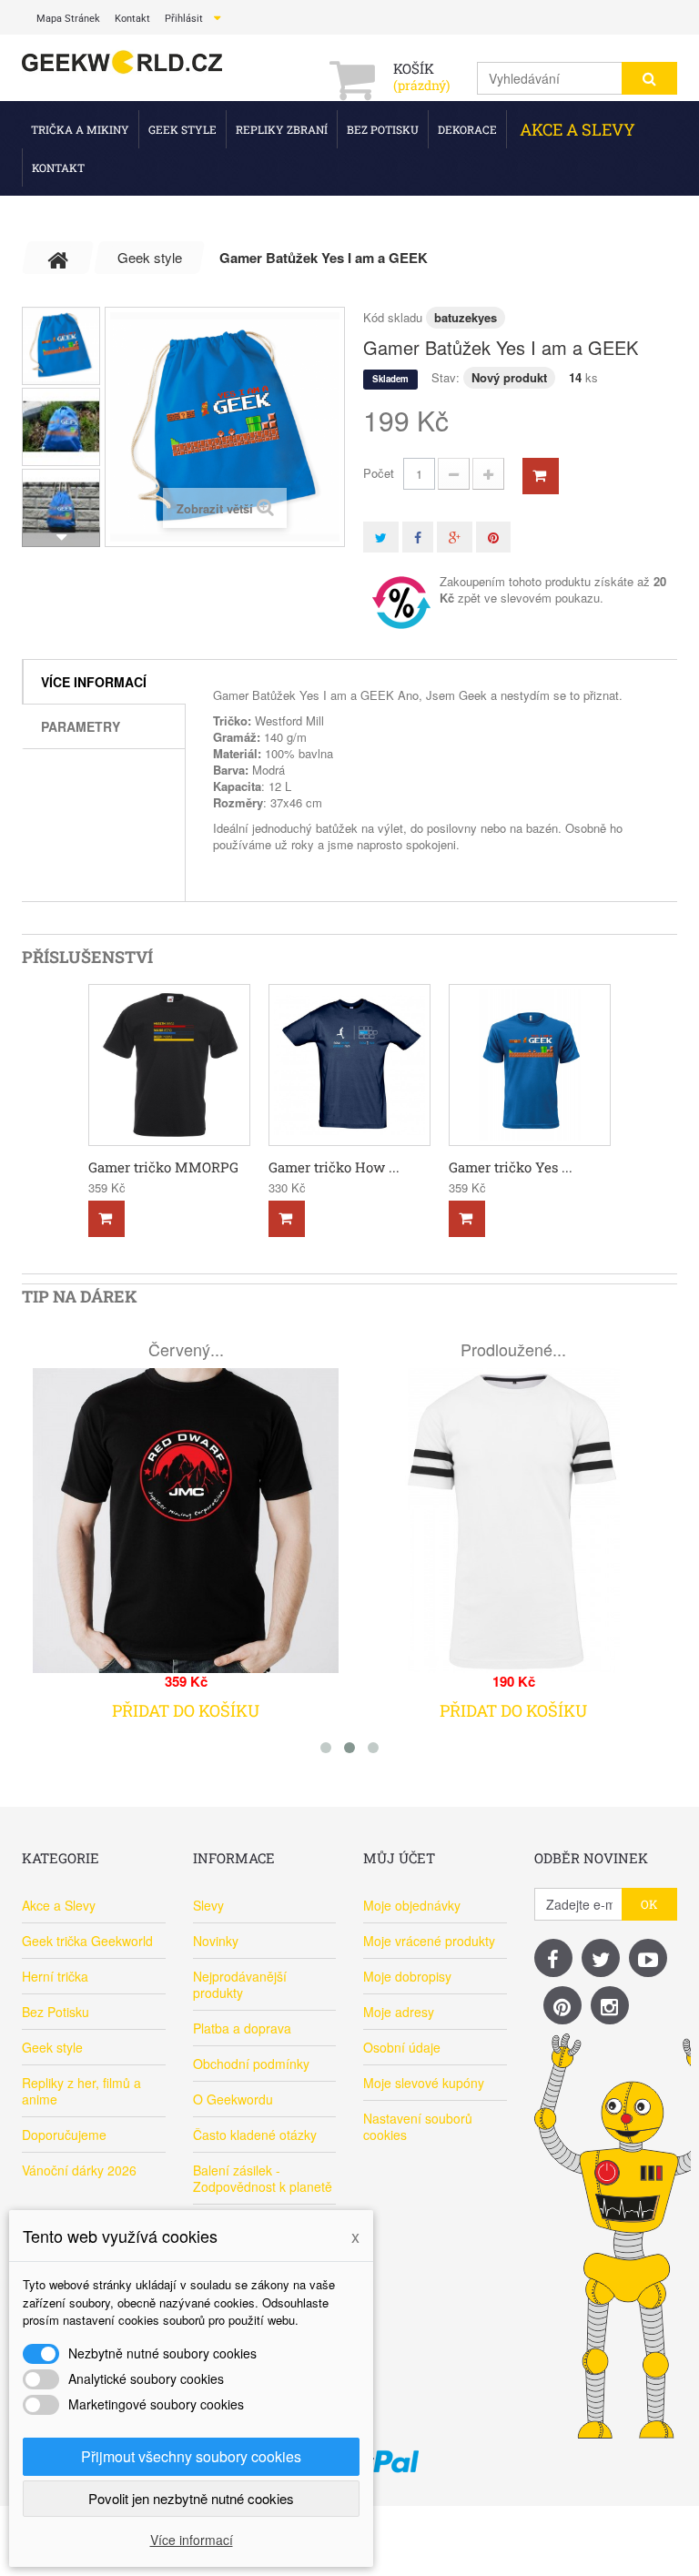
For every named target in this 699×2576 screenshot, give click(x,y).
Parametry (81, 726)
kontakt (132, 19)
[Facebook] (553, 1958)
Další (61, 537)
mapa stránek (68, 19)
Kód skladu (393, 317)
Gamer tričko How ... (334, 1167)
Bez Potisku (383, 129)
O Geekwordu (233, 2099)
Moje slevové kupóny (424, 2083)
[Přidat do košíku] (106, 1219)
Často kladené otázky (255, 2135)
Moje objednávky (412, 1905)
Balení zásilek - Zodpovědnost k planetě (263, 2178)
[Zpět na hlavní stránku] (58, 258)
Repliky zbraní (282, 129)
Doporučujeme (64, 2135)
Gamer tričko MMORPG (163, 1167)
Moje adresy (399, 2012)
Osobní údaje (402, 2047)
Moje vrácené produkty (429, 1941)
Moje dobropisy (407, 1976)
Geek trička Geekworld (87, 1941)
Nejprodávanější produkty (240, 1984)
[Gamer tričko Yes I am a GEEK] (530, 1065)
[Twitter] (601, 1958)
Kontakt (58, 167)
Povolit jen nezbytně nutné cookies (191, 2498)
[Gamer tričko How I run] (349, 1065)
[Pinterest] (562, 2005)
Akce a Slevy (577, 129)
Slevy (208, 1905)
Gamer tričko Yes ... (511, 1167)
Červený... (186, 1349)
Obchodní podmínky (251, 2064)
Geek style (182, 129)
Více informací (94, 682)
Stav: (446, 377)
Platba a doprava (242, 2028)
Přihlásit (184, 19)
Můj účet (399, 1858)
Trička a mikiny (80, 129)
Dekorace (467, 129)
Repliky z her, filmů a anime (81, 2091)
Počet (379, 473)
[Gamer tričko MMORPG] (169, 1065)
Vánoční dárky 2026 (79, 2170)
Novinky (216, 1941)
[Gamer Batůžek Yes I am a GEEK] (61, 346)
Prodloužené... (513, 1349)
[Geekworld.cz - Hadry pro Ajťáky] (122, 63)
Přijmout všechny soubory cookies (191, 2456)
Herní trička (55, 1976)
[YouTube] (648, 1958)
